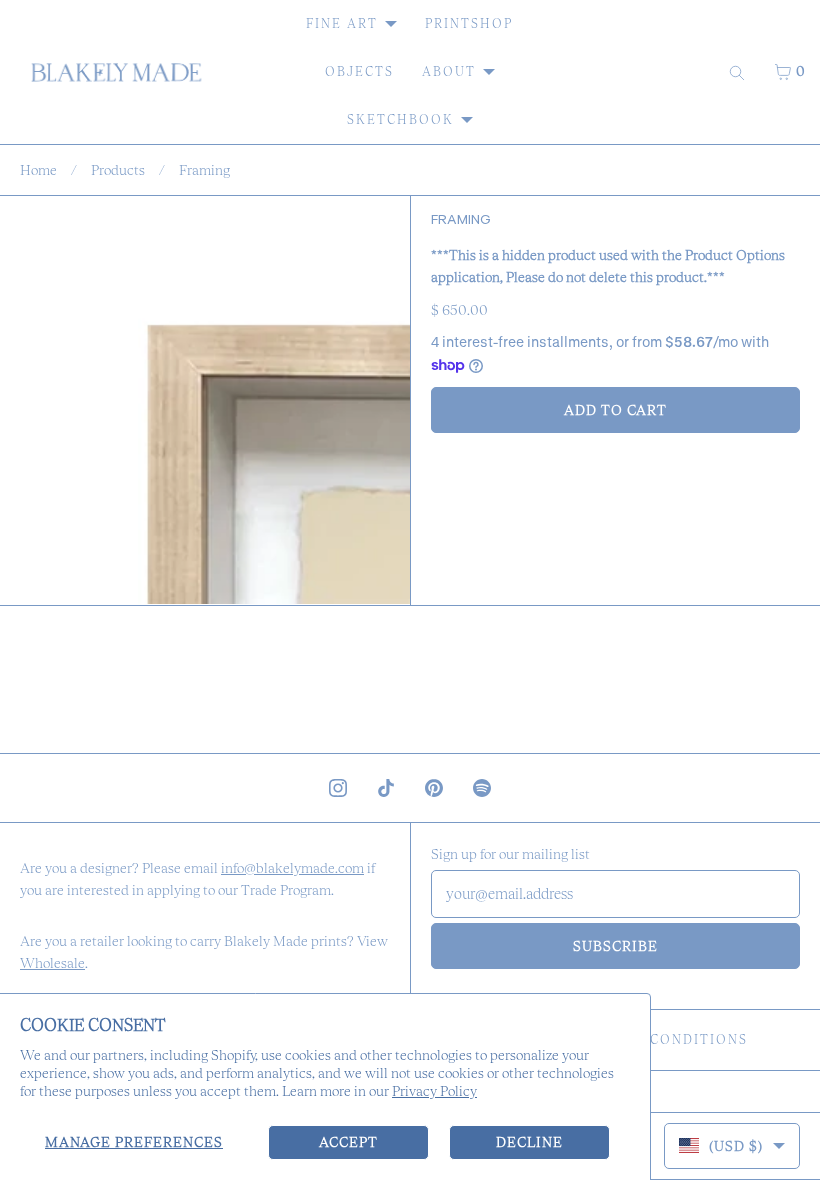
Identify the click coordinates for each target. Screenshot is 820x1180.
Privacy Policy (434, 1091)
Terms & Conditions (662, 1039)
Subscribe (615, 946)
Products (118, 170)
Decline (529, 1142)
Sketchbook (400, 119)
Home (38, 170)
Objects (359, 71)
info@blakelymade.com (292, 868)
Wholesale (52, 963)
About (449, 71)
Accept (348, 1142)
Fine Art (342, 23)
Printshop (469, 23)
